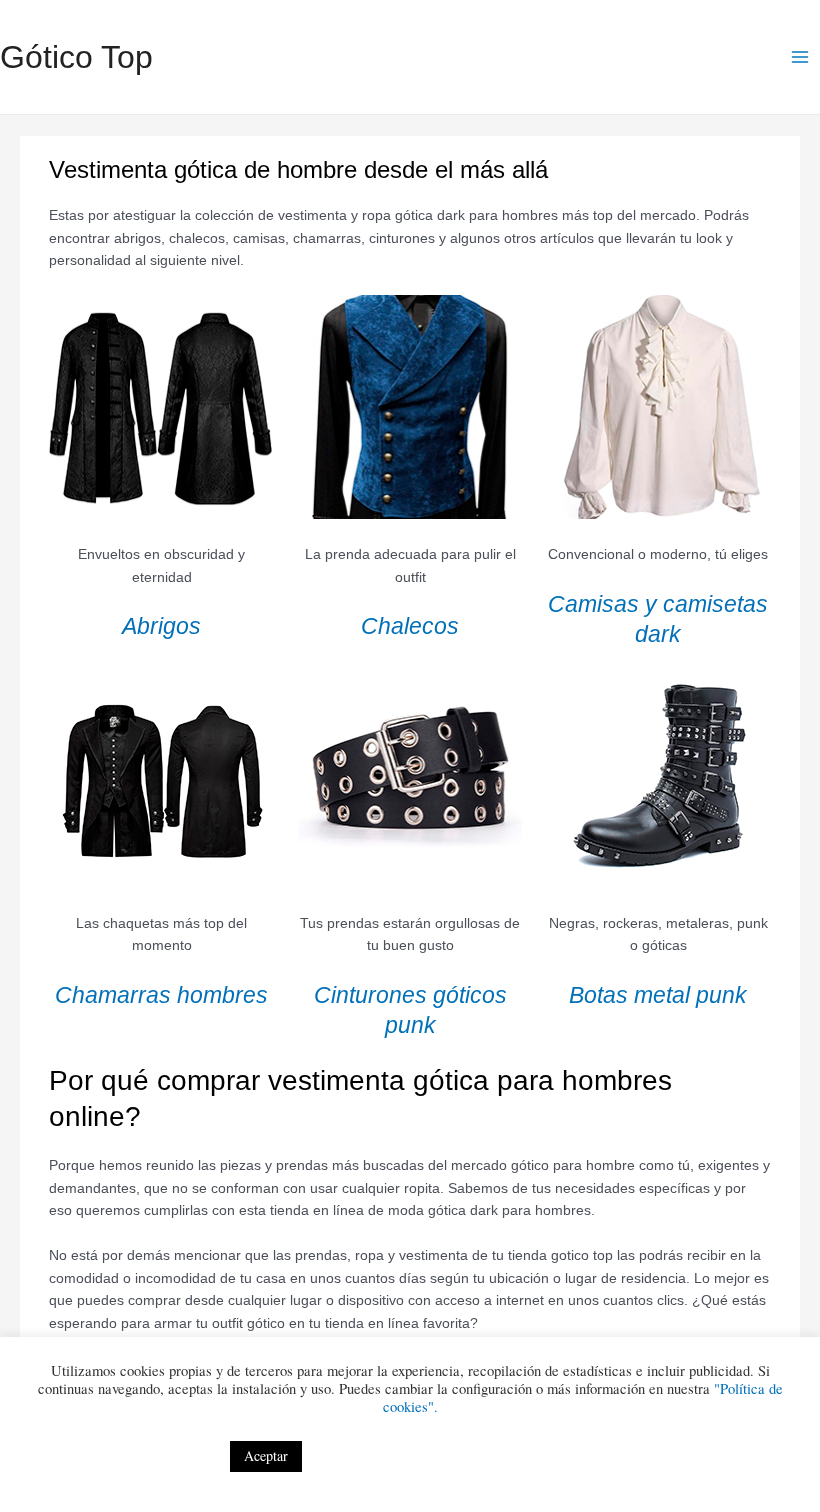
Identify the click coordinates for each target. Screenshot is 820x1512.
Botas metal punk (658, 995)
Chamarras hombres (161, 995)
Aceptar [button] (266, 1455)
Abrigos (161, 626)
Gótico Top (76, 57)
